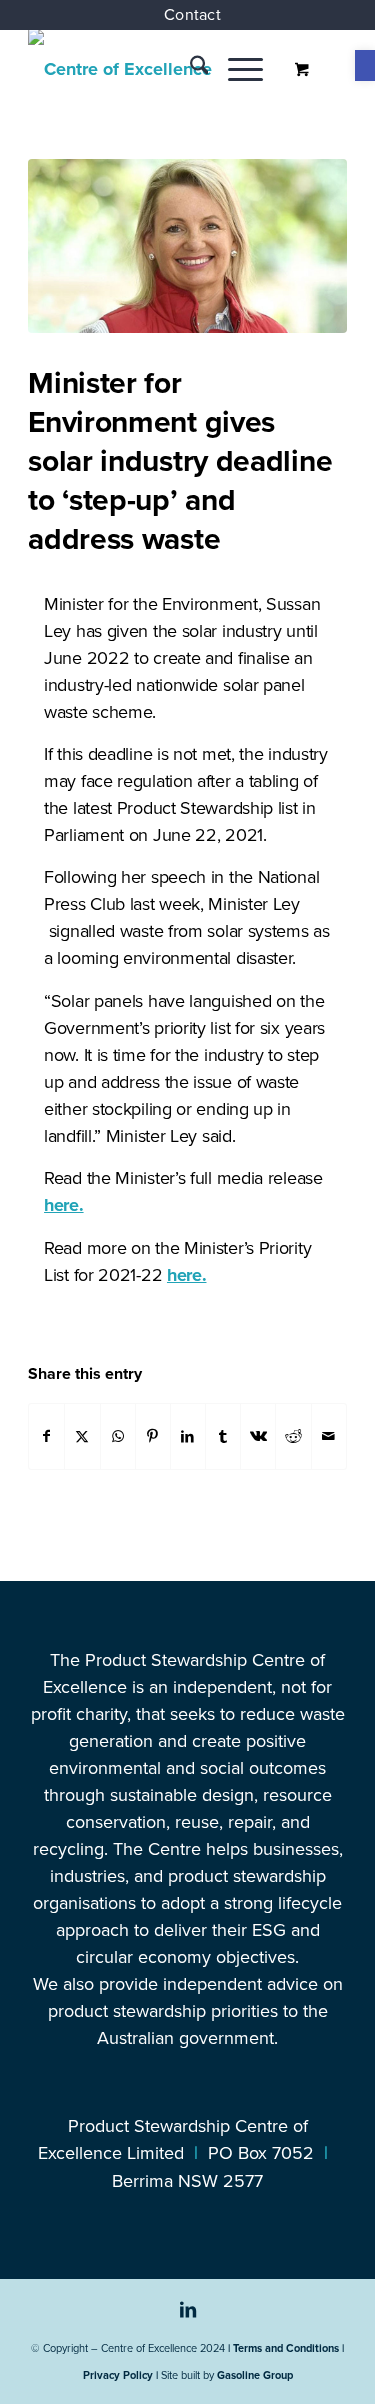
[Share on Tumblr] (223, 1436)
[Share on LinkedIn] (188, 1436)
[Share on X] (82, 1436)
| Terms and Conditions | (286, 2348)
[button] (365, 65)
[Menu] (235, 69)
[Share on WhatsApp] (118, 1436)
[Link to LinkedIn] (188, 2320)
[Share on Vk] (258, 1436)
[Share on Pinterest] (153, 1436)
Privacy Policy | (120, 2375)
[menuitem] (192, 15)
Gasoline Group (255, 2375)
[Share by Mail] (329, 1436)
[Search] (189, 69)
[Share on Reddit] (293, 1436)
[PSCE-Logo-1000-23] (155, 69)
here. (64, 1205)
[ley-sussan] (187, 246)
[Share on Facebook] (46, 1436)
